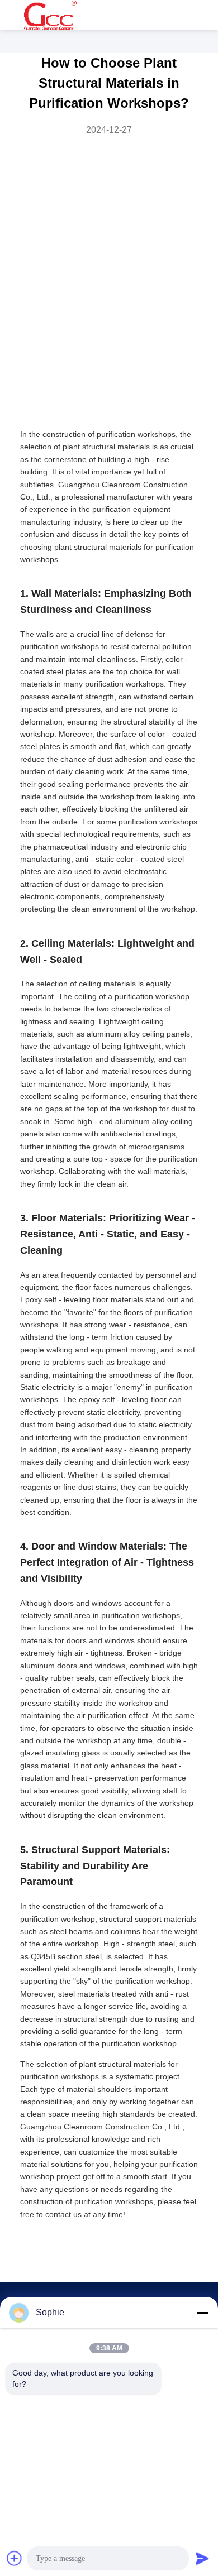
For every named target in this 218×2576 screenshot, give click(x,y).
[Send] (202, 2558)
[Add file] (15, 2558)
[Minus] (202, 2313)
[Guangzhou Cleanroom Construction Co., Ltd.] (50, 15)
